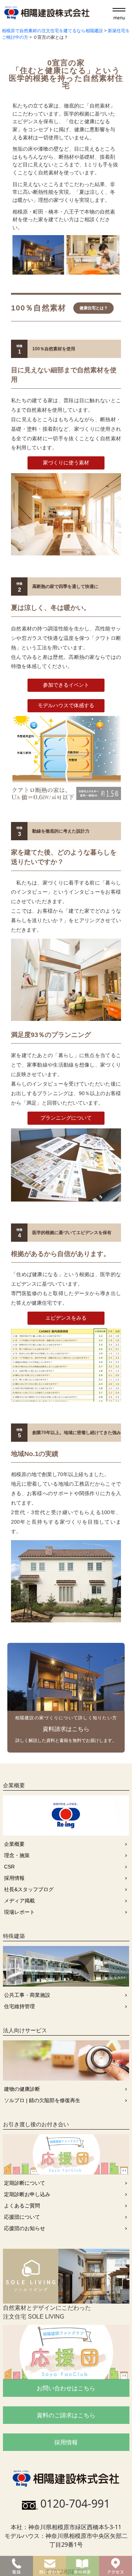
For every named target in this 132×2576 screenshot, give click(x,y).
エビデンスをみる (66, 1318)
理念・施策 (17, 1855)
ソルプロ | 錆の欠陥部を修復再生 (42, 2100)
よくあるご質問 (22, 2206)
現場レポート (19, 1912)
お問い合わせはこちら (66, 2388)
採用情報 (14, 1878)
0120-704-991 (75, 2503)
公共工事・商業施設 (27, 1995)
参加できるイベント (66, 685)
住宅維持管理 (19, 2006)
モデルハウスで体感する (66, 705)
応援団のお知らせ (25, 2228)
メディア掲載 (19, 1901)
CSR (9, 1867)
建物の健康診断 (22, 2089)
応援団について (22, 2217)
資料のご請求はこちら (66, 2415)
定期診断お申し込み (27, 2194)
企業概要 (14, 1844)
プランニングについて (66, 1118)
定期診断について (25, 2183)
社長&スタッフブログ (29, 1889)
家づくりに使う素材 (66, 463)
